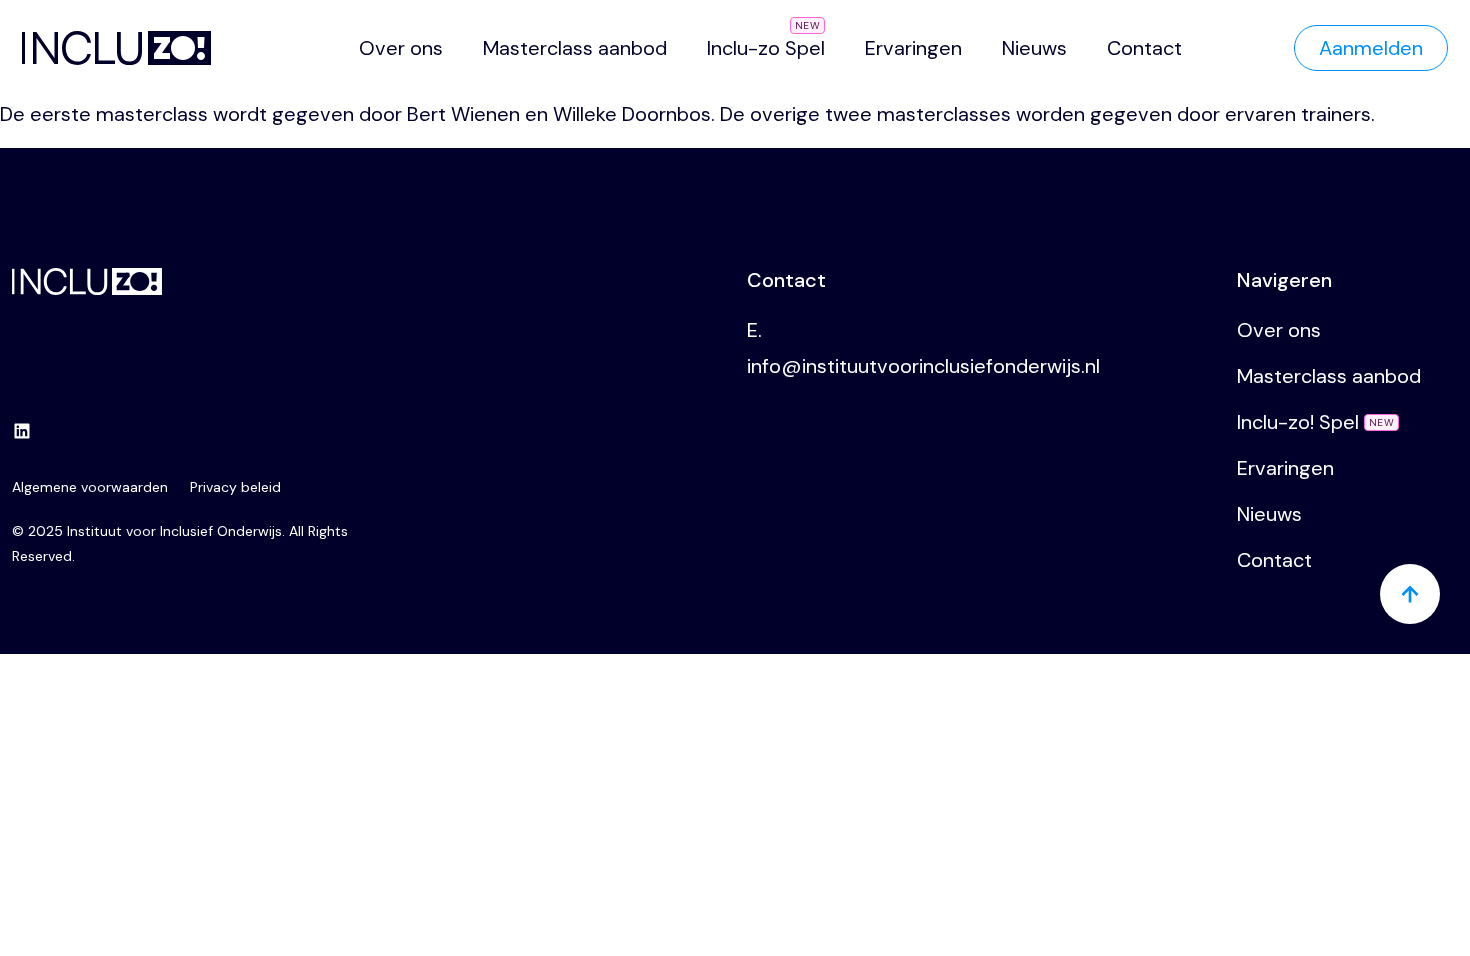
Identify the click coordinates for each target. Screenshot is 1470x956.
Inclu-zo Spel (766, 48)
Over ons (401, 48)
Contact (1144, 48)
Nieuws (1034, 48)
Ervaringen (913, 48)
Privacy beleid (235, 487)
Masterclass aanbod (575, 48)
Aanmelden (1371, 48)
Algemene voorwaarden (90, 487)
